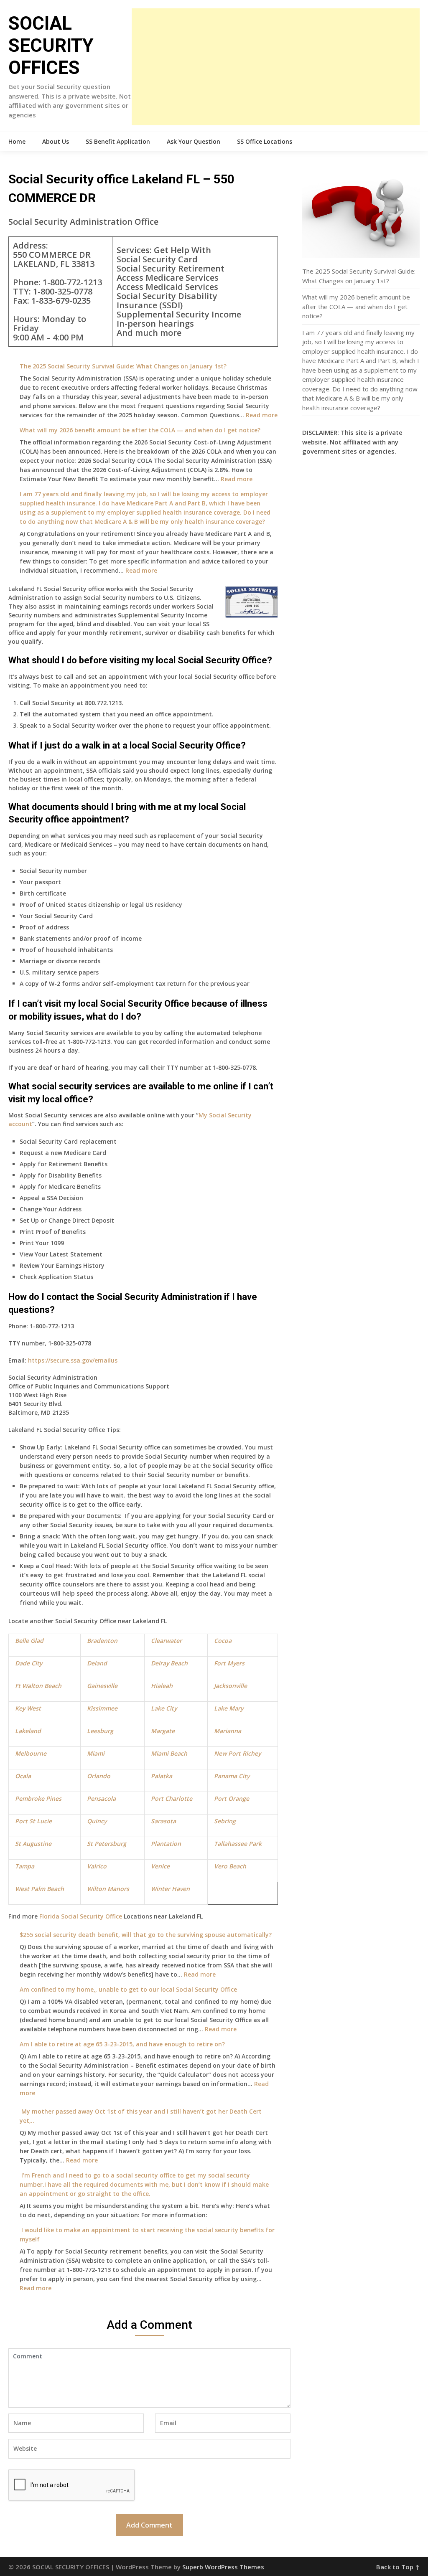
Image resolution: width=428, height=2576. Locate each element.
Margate (163, 1731)
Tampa (25, 1866)
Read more (262, 415)
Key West (28, 1708)
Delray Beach (169, 1663)
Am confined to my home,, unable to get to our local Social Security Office (128, 1989)
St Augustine (33, 1844)
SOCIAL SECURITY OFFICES (51, 46)
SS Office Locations (265, 141)
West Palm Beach (39, 1889)
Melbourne (31, 1753)
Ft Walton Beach (38, 1686)
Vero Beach (230, 1866)
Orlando (99, 1776)
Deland (97, 1663)
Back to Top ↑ (398, 2567)
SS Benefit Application (118, 141)
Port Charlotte (172, 1798)
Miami (96, 1753)
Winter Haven (170, 1889)
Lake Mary (229, 1708)
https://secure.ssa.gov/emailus (73, 1360)
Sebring (225, 1821)
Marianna (228, 1731)
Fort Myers (229, 1663)
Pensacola (101, 1798)
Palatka (162, 1776)
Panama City (232, 1776)
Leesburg (100, 1731)
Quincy (97, 1821)
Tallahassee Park (238, 1844)
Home (17, 141)
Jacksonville (231, 1686)
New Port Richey (237, 1753)
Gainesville (102, 1686)
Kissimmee (102, 1708)
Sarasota (163, 1821)
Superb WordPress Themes (223, 2567)
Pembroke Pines (38, 1798)
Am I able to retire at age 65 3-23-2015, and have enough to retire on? (122, 2044)
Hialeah (162, 1686)
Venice (161, 1866)
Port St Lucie (33, 1821)
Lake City (164, 1708)
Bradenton (102, 1641)
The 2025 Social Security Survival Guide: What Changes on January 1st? (123, 366)
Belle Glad (29, 1641)
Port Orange (232, 1798)
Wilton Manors (108, 1889)
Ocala (23, 1776)
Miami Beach (169, 1753)
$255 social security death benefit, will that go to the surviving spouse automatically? (146, 1935)
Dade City (29, 1663)
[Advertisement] (275, 67)
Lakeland (28, 1731)
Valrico (97, 1866)
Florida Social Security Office (81, 1916)
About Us (56, 141)
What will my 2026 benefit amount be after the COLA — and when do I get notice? (140, 430)
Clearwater (166, 1641)
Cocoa (223, 1641)
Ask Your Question (194, 141)
